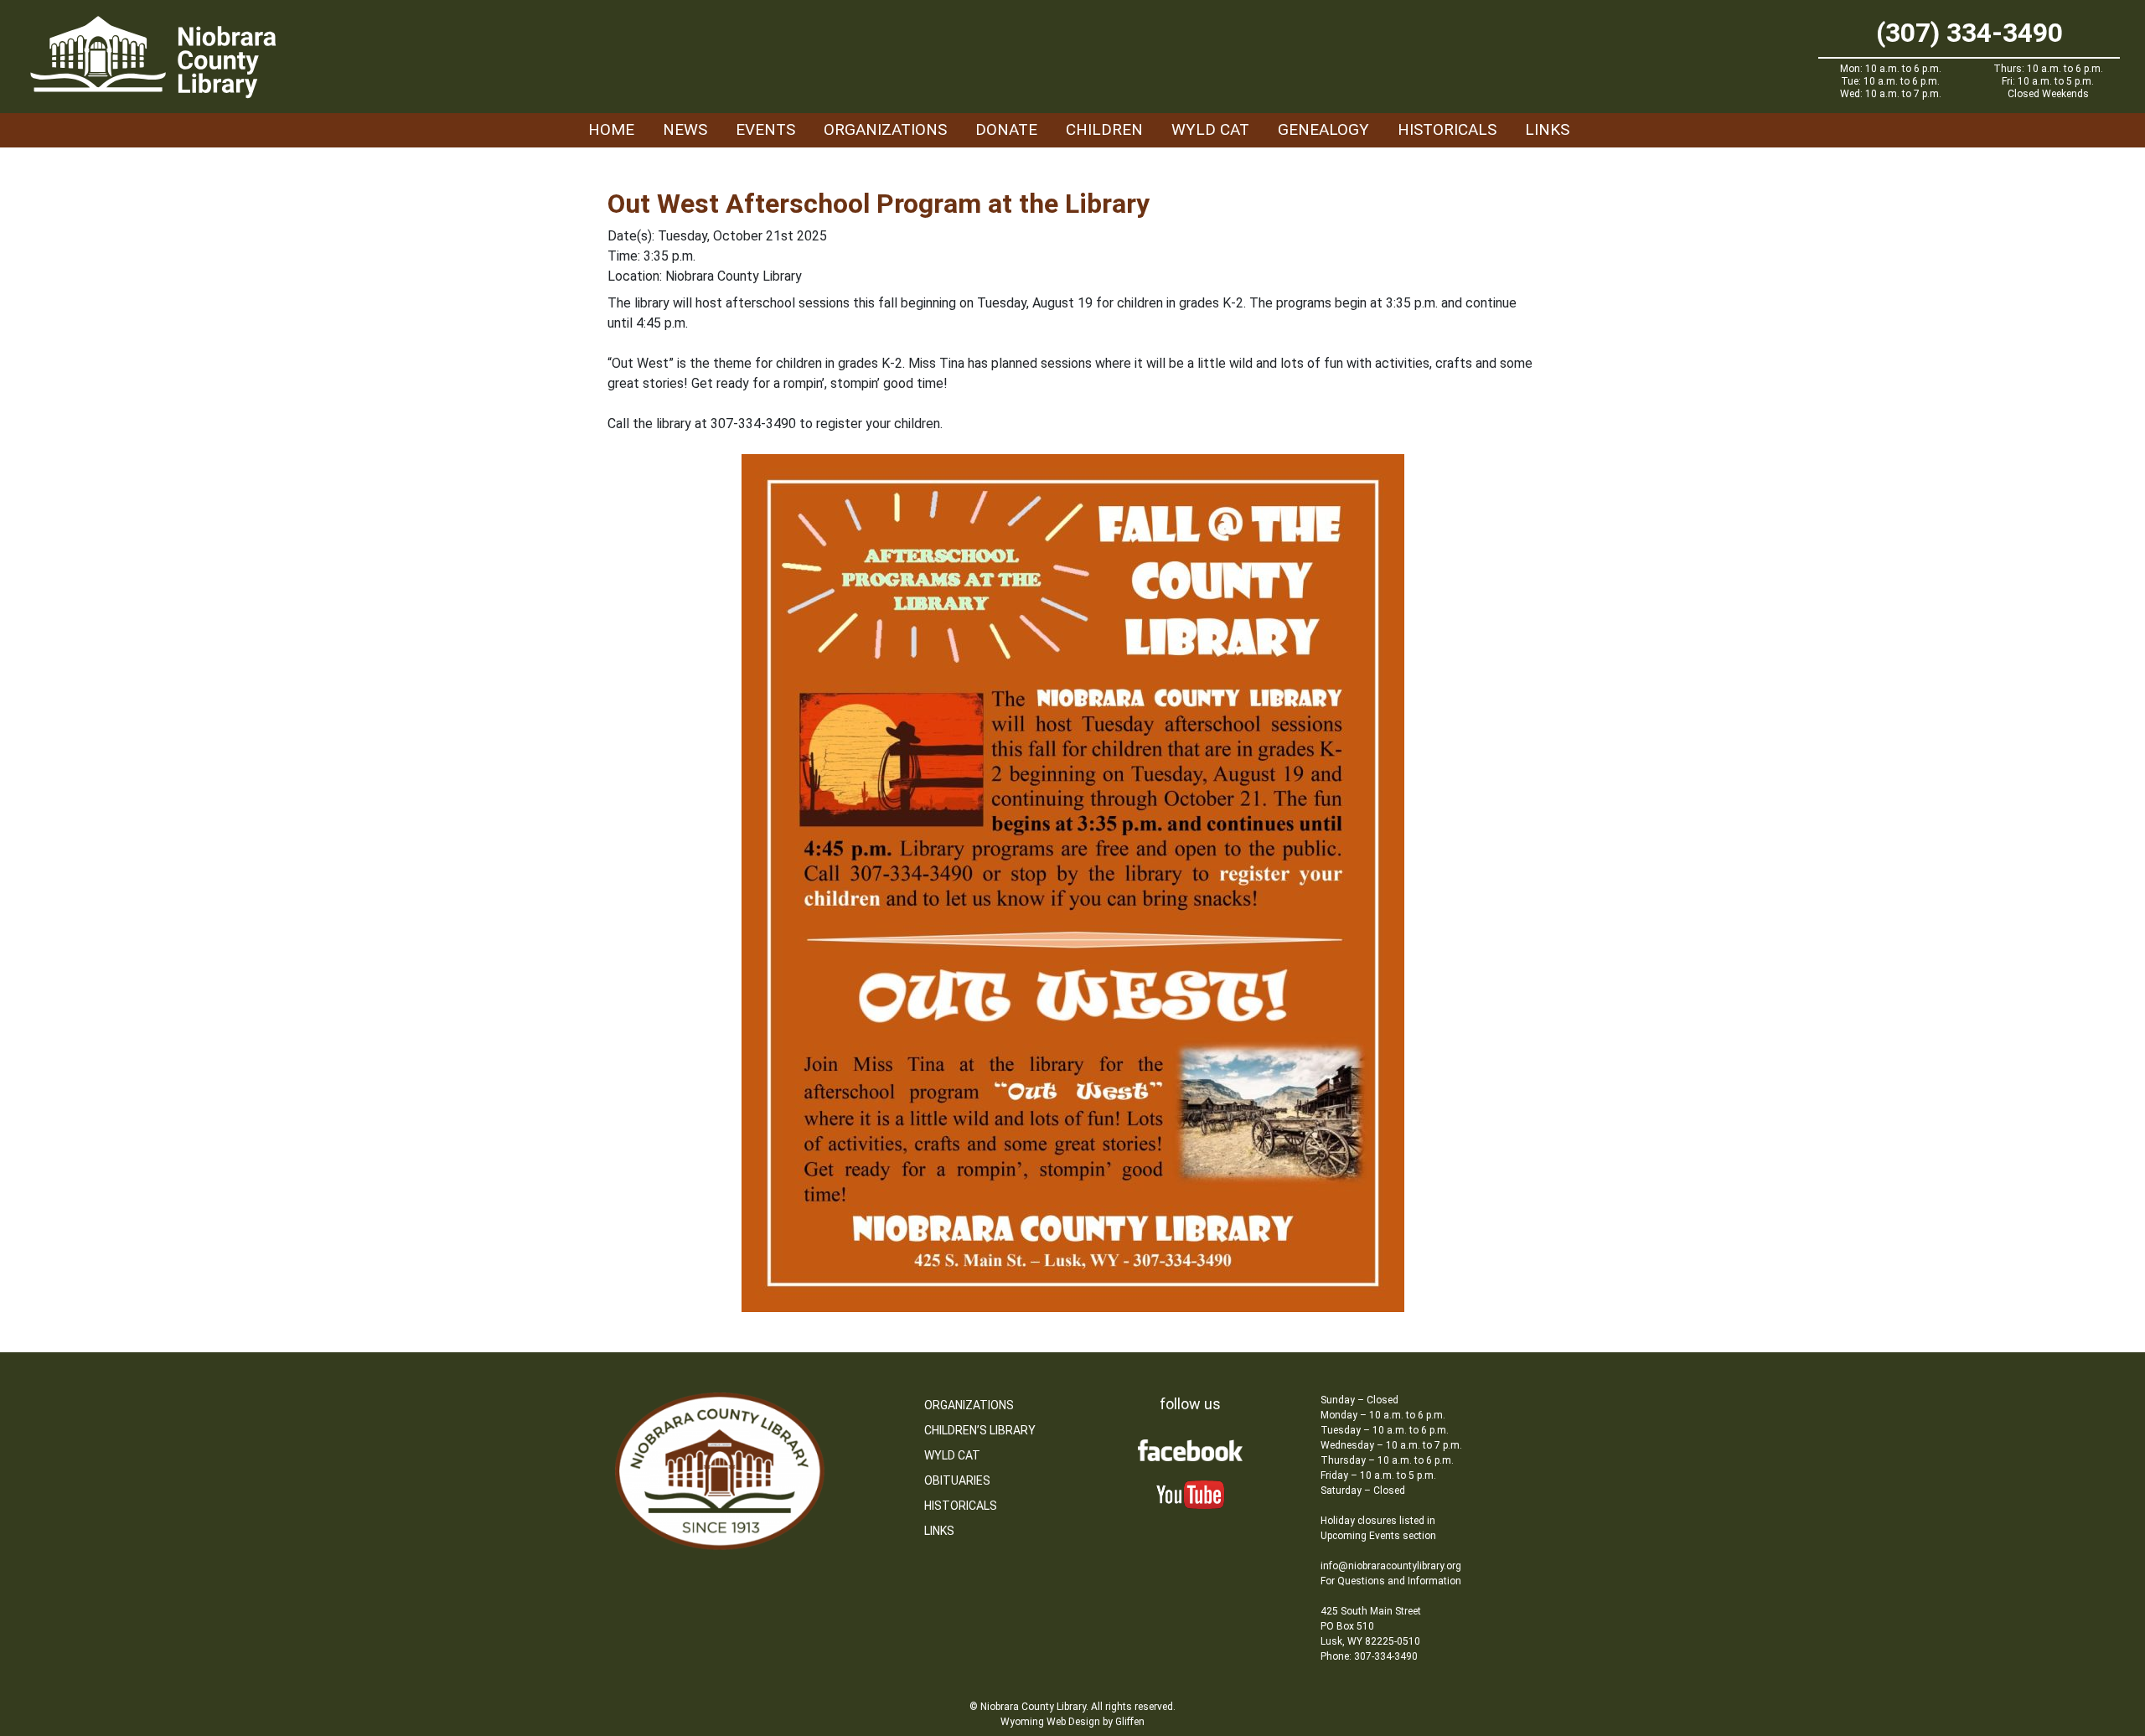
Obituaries (957, 1480)
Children (1104, 129)
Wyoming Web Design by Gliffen (1072, 1722)
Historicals (1447, 129)
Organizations (885, 129)
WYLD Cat (1210, 129)
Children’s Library (980, 1430)
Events (765, 129)
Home (611, 129)
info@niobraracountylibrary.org (1391, 1566)
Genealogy (1323, 129)
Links (1547, 129)
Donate (1006, 129)
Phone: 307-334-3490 (1369, 1656)
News (685, 129)
